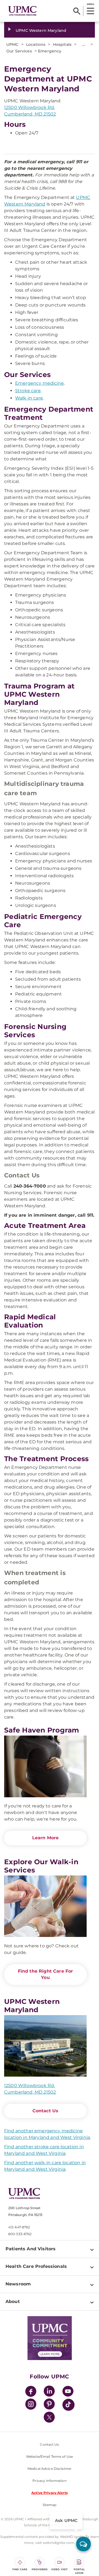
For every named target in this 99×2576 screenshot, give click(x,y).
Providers (40, 2569)
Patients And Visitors (31, 2249)
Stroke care (28, 391)
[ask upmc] (83, 2544)
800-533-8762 (20, 2234)
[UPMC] (22, 11)
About (13, 2301)
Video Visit (59, 2569)
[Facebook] (31, 2392)
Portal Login (79, 2571)
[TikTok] (68, 2405)
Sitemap (50, 2505)
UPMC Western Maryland (41, 30)
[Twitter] (49, 2417)
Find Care (20, 2569)
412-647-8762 (19, 2227)
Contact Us (46, 2111)
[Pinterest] (49, 2405)
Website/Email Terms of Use (50, 2457)
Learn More (46, 1838)
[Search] (77, 11)
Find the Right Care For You (46, 1974)
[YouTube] (68, 2392)
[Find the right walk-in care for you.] (45, 1906)
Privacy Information (49, 2481)
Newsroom (18, 2284)
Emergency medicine (39, 383)
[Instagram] (31, 2405)
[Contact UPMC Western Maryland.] (45, 2046)
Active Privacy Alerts (50, 2493)
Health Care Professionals (36, 2266)
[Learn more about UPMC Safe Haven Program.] (45, 1766)
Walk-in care (29, 398)
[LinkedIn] (49, 2392)
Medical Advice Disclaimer (50, 2469)
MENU (90, 4)
